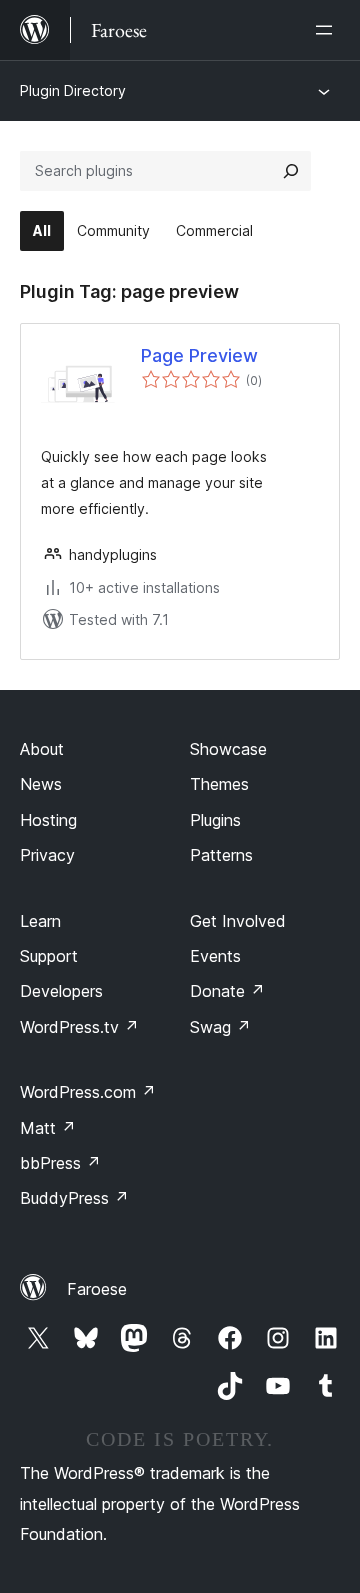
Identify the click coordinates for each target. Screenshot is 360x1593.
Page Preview (199, 355)
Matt (48, 1128)
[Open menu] (328, 30)
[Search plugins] (291, 171)
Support (49, 956)
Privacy (47, 855)
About (42, 749)
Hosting (48, 820)
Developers (61, 991)
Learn (40, 921)
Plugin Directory (73, 90)
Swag (220, 1027)
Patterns (221, 855)
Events (215, 956)
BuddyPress (74, 1198)
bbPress (60, 1163)
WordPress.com (88, 1092)
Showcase (228, 749)
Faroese (97, 1289)
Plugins (215, 820)
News (41, 784)
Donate (227, 991)
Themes (219, 784)
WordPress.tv (79, 1027)
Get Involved (238, 921)
